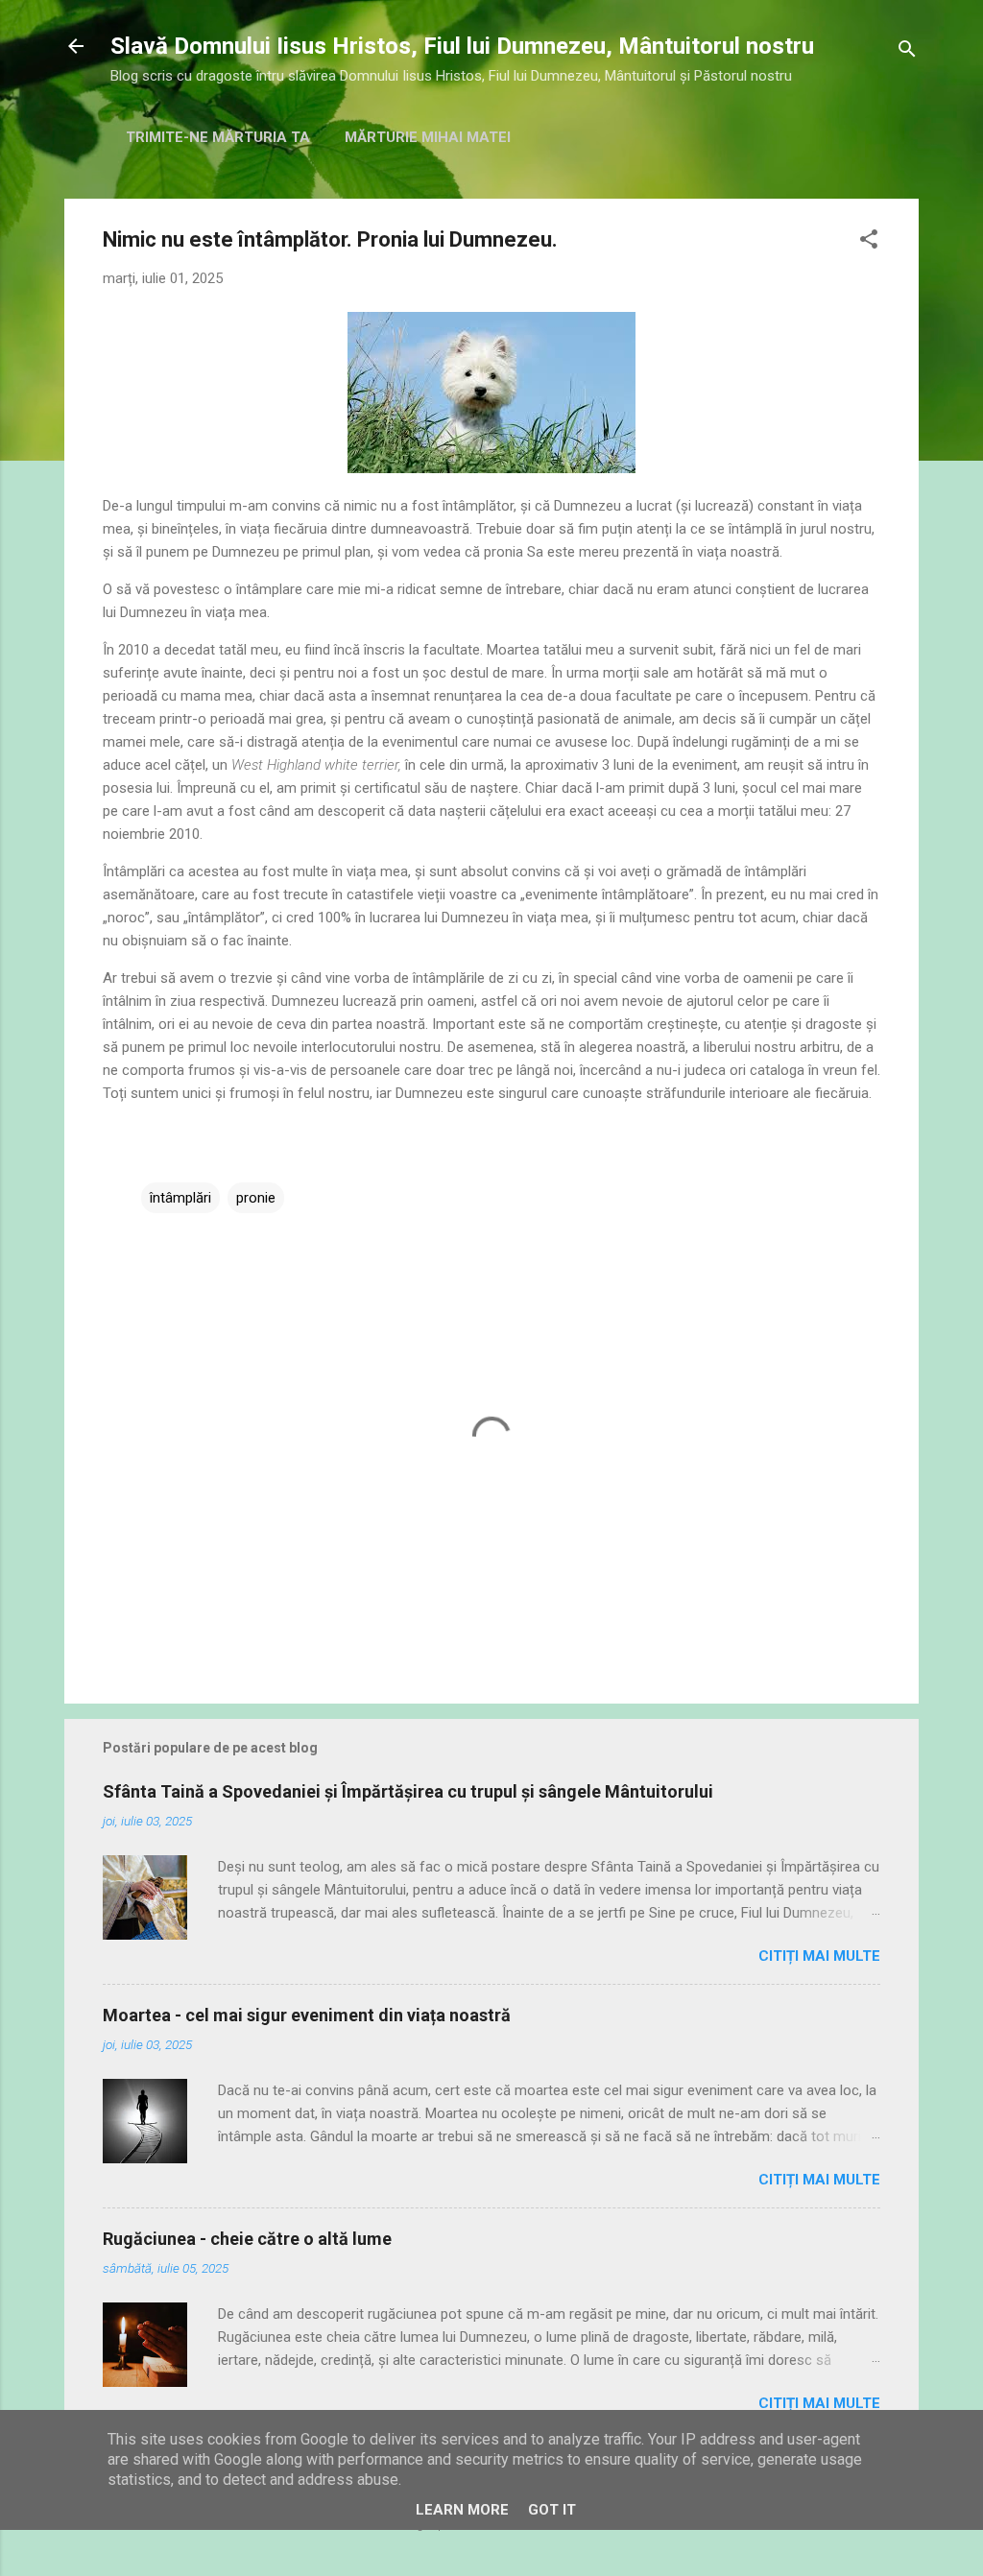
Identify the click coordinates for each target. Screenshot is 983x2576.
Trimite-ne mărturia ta (218, 137)
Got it (552, 2510)
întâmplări (180, 1198)
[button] (869, 242)
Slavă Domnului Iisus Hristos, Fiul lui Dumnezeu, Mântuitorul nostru (462, 46)
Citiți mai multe (819, 1956)
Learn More (462, 2510)
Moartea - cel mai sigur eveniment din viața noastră (307, 2015)
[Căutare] (907, 52)
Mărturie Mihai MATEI (428, 137)
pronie (256, 1198)
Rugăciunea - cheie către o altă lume (247, 2239)
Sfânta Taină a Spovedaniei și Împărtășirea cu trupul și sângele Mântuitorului (408, 1791)
